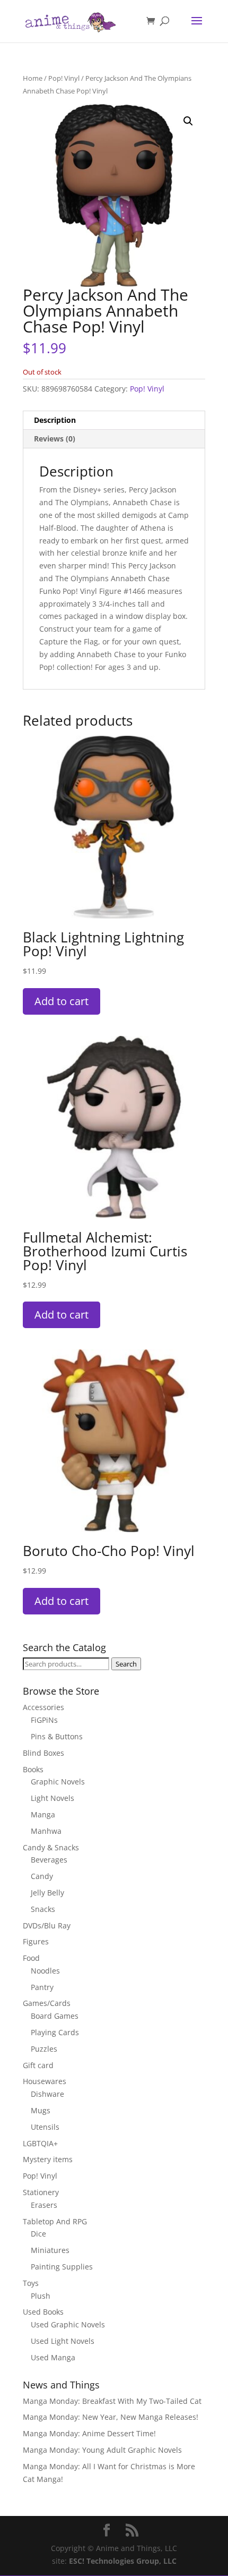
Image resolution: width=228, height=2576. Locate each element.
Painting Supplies (62, 2267)
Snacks (43, 1909)
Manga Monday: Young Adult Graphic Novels (102, 2450)
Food (31, 1958)
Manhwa (46, 1831)
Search (126, 1664)
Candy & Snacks (51, 1847)
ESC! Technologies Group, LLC (123, 2561)
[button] (188, 121)
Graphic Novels (58, 1782)
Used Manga (53, 2357)
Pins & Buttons (57, 1736)
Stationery (41, 2192)
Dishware (47, 2094)
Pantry (42, 1987)
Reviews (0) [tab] (55, 439)
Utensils (45, 2127)
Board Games (55, 2016)
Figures (36, 1941)
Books (33, 1769)
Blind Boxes (43, 1753)
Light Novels (52, 1798)
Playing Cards (55, 2032)
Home (33, 78)
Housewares (45, 2081)
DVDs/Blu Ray (47, 1925)
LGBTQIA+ (40, 2143)
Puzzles (44, 2049)
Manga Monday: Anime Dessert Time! (89, 2433)
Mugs (41, 2110)
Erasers (44, 2205)
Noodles (45, 1971)
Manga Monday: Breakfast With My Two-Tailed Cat (112, 2401)
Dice (38, 2234)
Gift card (38, 2065)
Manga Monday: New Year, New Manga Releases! (111, 2417)
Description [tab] (55, 420)
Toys (31, 2283)
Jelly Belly (47, 1893)
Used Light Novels (63, 2341)
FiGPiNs (44, 1720)
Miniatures (50, 2250)
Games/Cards (47, 2003)
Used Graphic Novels (68, 2324)
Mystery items (48, 2159)
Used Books (43, 2312)
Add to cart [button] (62, 1001)
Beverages (49, 1860)
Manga (43, 1814)
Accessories (43, 1707)
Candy (42, 1876)
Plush (41, 2296)
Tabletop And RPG (55, 2221)
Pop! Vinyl (64, 78)
